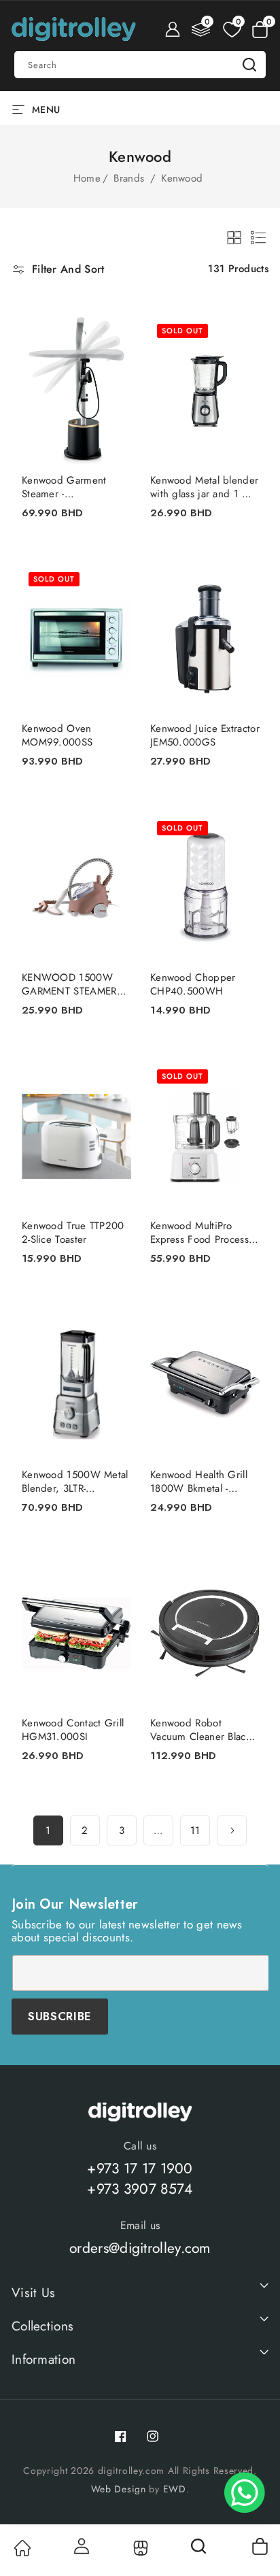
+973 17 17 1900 (140, 2169)
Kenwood (182, 178)
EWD (175, 2489)
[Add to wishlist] (112, 315)
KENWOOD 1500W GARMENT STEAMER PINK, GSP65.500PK (69, 984)
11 (195, 1830)
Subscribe (60, 2016)
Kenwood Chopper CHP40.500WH (193, 984)
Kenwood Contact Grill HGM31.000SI (73, 1730)
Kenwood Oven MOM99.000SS (57, 735)
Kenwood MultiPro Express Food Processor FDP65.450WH (204, 1233)
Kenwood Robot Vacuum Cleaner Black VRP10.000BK (200, 1730)
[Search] (200, 2551)
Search (249, 65)
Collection (140, 2548)
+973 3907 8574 (140, 2189)
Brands (130, 178)
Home (87, 178)
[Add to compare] (112, 342)
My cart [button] (259, 2546)
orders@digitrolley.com (140, 2248)
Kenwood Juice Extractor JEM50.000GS (205, 735)
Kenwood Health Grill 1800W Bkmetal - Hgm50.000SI (199, 1482)
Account (81, 2546)
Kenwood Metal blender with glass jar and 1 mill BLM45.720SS (204, 487)
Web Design (119, 2489)
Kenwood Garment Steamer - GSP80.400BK (64, 487)
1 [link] (48, 1830)
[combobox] (140, 65)
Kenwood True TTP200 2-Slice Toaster (73, 1233)
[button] (260, 29)
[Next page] (232, 1830)
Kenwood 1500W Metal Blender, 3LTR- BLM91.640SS (75, 1482)
